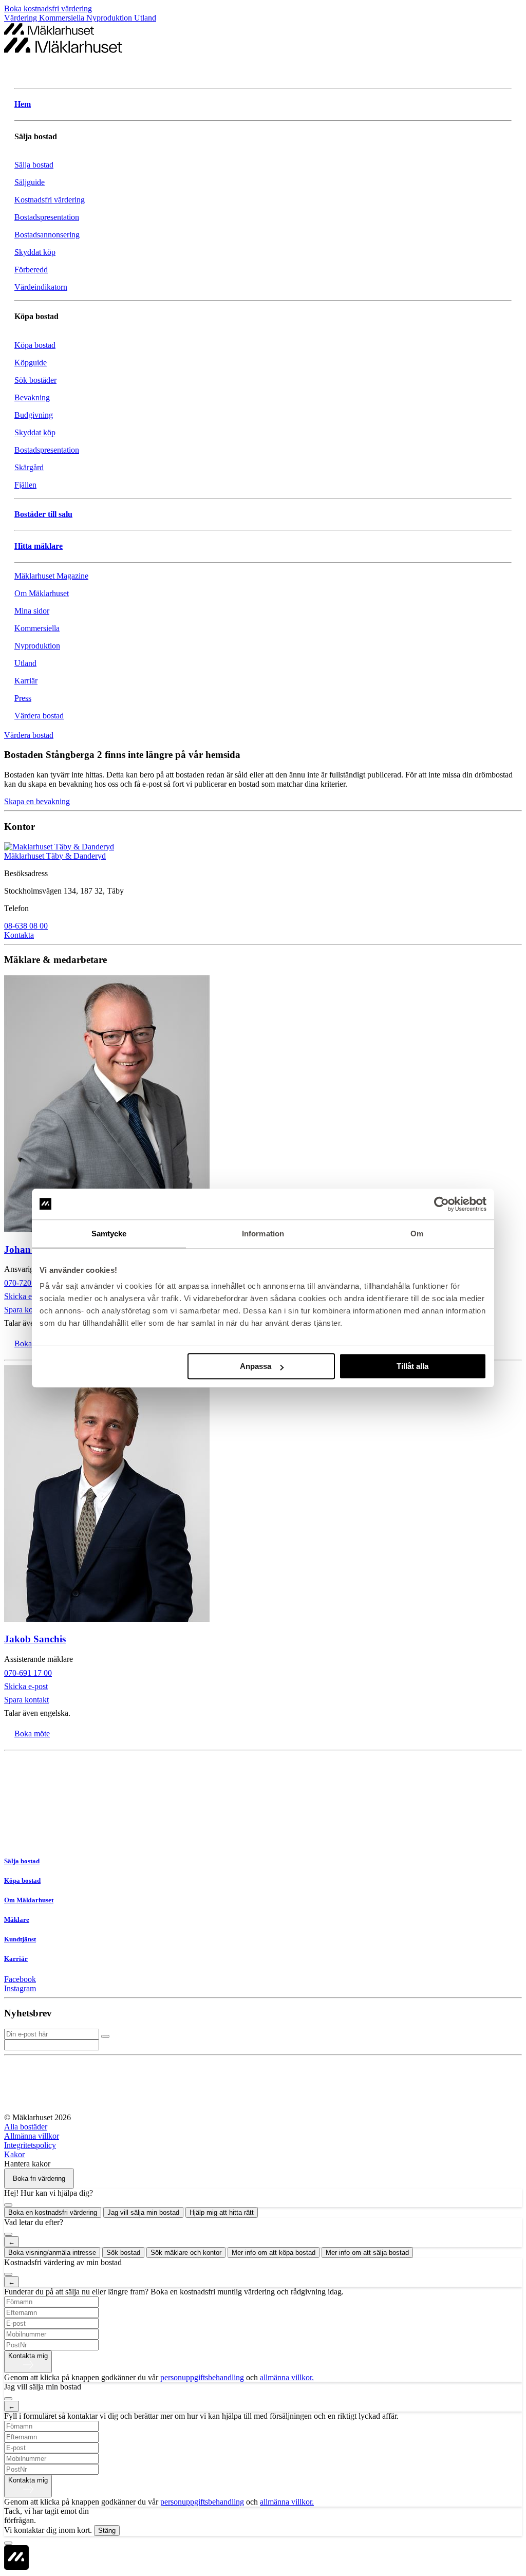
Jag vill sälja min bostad (143, 2212)
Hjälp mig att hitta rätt (222, 2212)
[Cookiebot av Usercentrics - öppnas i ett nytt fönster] (442, 1204)
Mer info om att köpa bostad (274, 2253)
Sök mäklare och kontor (186, 2253)
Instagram (20, 1988)
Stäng (107, 2531)
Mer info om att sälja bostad (367, 2253)
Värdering (22, 18)
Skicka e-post (26, 1296)
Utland (145, 18)
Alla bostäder (26, 2127)
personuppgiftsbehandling (202, 2377)
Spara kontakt (26, 1310)
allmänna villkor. (287, 2377)
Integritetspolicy (30, 2145)
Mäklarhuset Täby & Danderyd (55, 856)
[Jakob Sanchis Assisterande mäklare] (263, 1494)
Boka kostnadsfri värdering (48, 8)
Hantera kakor (27, 2164)
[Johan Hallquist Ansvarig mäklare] (263, 1105)
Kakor (14, 2154)
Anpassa (256, 1366)
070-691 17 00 (28, 1673)
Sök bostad (123, 2253)
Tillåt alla (412, 1366)
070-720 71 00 (28, 1283)
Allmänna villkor (32, 2136)
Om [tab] (417, 1234)
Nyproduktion (110, 18)
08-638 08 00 (26, 926)
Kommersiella (63, 18)
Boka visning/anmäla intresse (52, 2253)
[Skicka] (105, 2036)
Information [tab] (263, 1234)
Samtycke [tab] (109, 1234)
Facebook (20, 1979)
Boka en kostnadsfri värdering (53, 2212)
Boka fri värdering (39, 2179)
